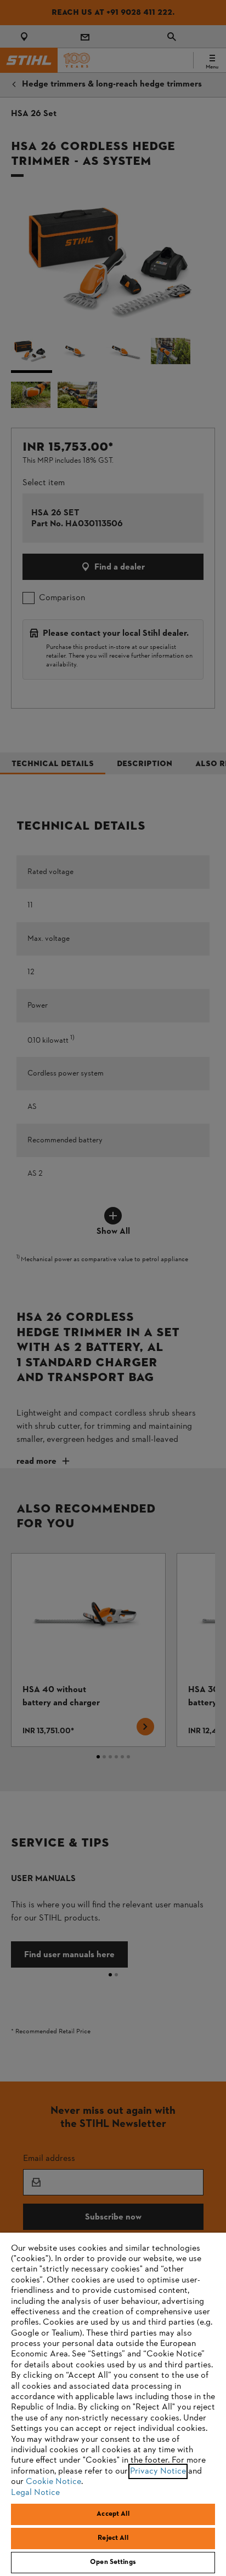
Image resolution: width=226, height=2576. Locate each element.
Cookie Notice (53, 2482)
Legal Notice (35, 2493)
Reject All (113, 2538)
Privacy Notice (158, 2471)
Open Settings (113, 2562)
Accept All (113, 2514)
